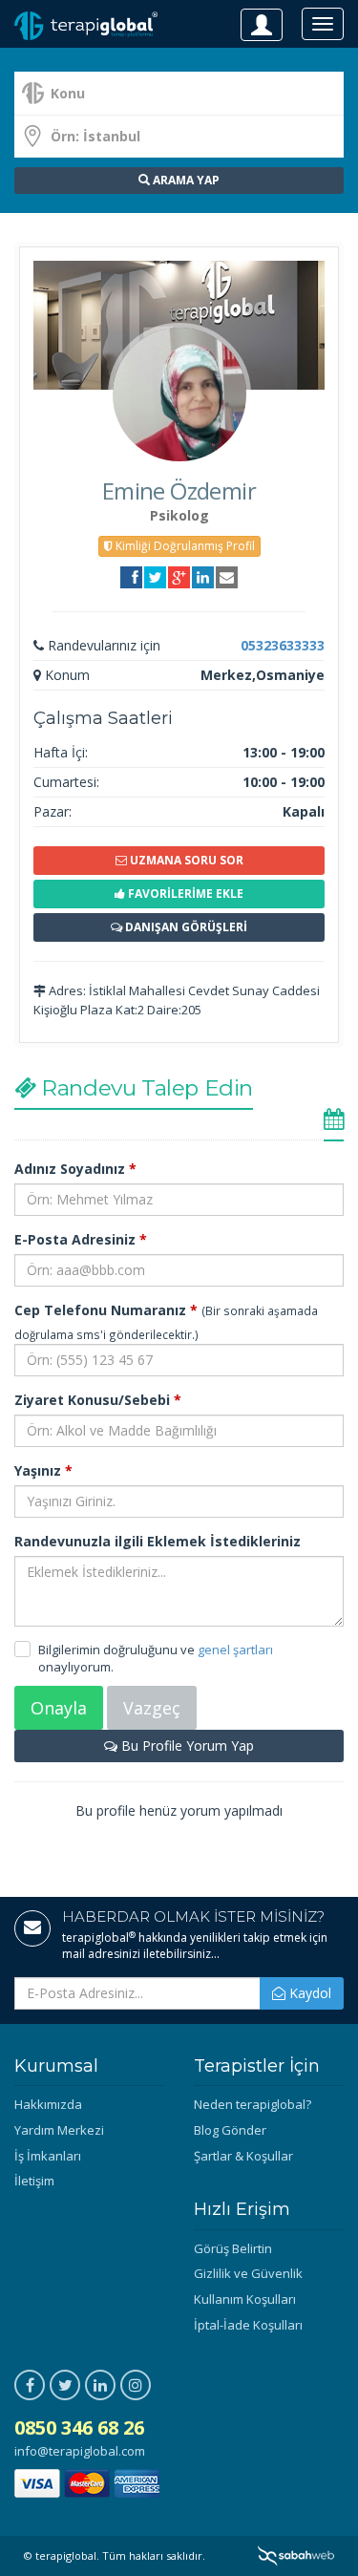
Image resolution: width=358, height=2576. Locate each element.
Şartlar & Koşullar (243, 2156)
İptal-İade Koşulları (248, 2325)
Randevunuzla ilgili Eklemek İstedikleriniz (158, 1541)
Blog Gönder (230, 2130)
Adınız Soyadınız (75, 1169)
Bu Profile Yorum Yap (186, 1746)
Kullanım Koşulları (245, 2299)
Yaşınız (43, 1470)
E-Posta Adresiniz (81, 1239)
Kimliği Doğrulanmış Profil (184, 546)
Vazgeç (152, 1708)
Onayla (59, 1708)
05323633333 (283, 645)
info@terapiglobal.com (80, 2451)
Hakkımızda (48, 2104)
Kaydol (308, 1993)
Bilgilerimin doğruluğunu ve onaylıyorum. (156, 1659)
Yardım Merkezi (59, 2130)
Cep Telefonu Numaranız (106, 1310)
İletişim (34, 2181)
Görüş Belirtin (233, 2248)
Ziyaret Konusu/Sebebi (98, 1400)
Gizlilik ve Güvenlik (248, 2273)
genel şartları (235, 1650)
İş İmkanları (48, 2156)
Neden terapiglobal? (253, 2104)
